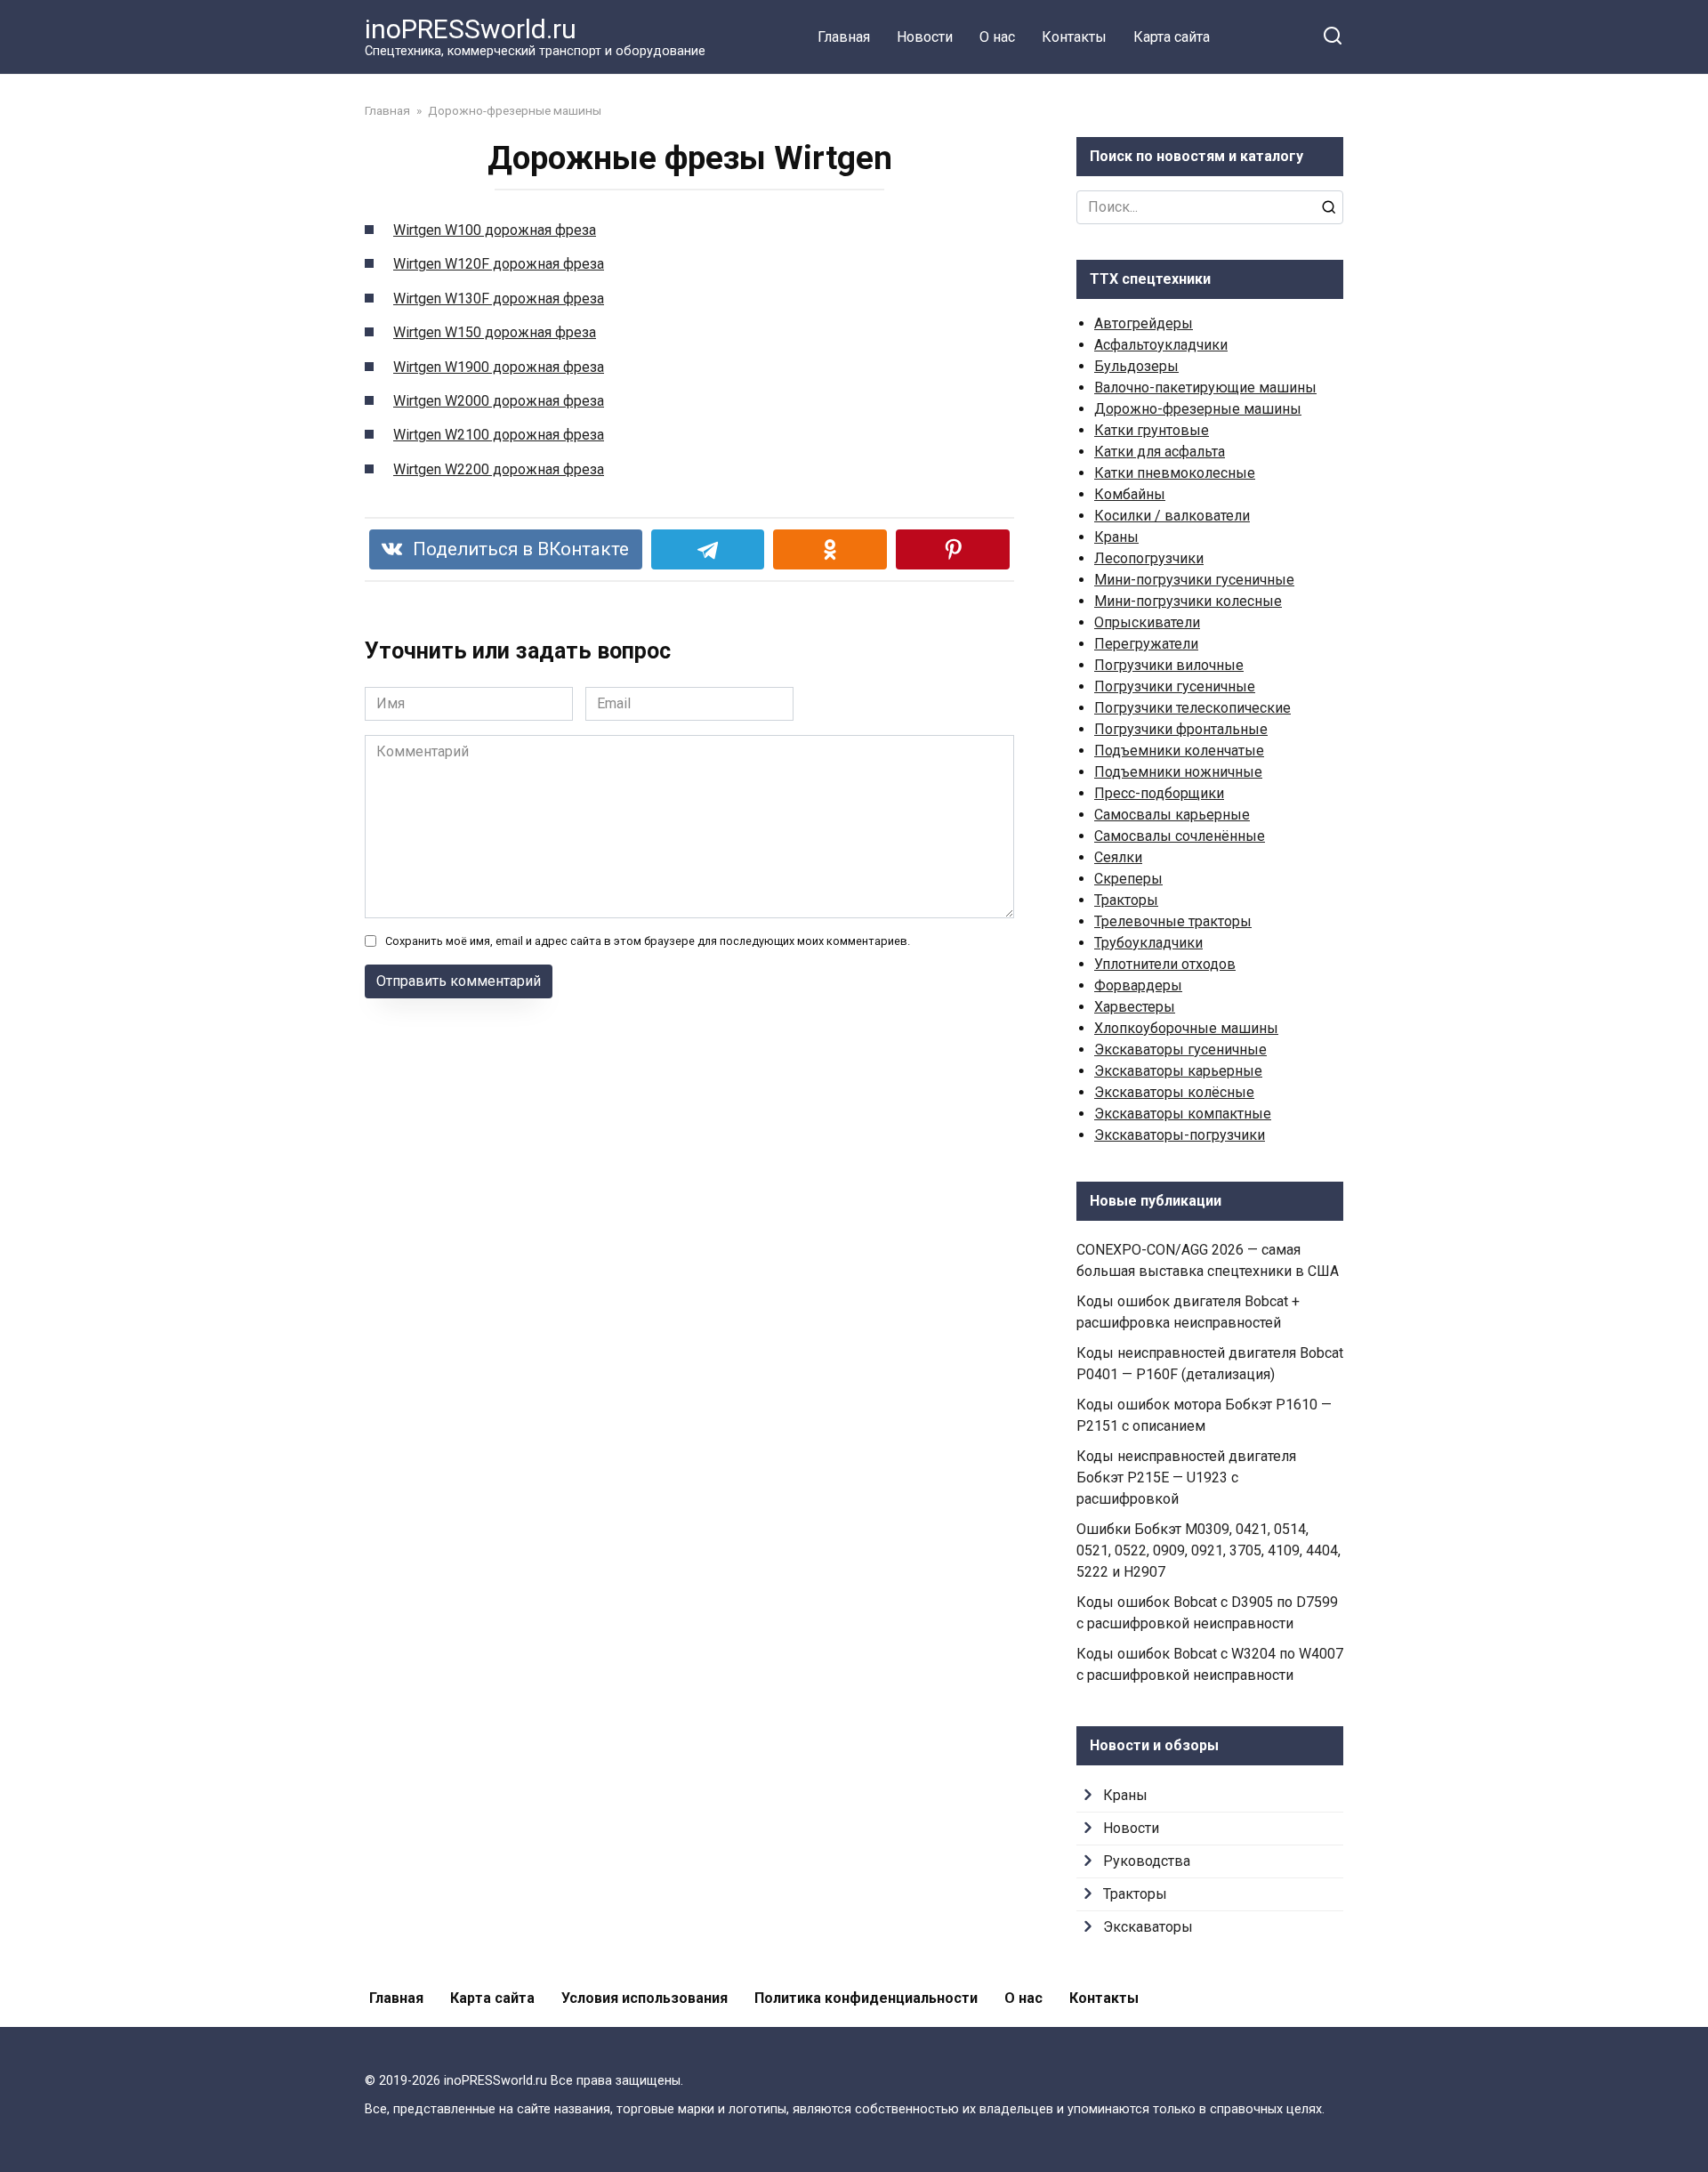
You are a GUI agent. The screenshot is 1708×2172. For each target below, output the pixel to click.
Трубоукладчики (1148, 943)
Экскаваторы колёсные (1174, 1092)
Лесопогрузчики (1149, 558)
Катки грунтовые (1152, 430)
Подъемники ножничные (1178, 772)
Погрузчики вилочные (1169, 665)
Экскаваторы (1148, 1927)
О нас (997, 37)
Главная (844, 37)
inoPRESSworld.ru (471, 29)
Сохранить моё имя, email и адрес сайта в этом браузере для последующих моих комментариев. (648, 941)
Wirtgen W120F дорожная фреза (499, 264)
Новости (925, 37)
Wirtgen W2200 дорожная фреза (499, 469)
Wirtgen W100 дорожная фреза (495, 230)
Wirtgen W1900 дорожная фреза (499, 367)
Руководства (1147, 1861)
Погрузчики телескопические (1192, 708)
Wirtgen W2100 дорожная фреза (499, 435)
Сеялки (1118, 857)
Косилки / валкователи (1172, 516)
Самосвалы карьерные (1172, 815)
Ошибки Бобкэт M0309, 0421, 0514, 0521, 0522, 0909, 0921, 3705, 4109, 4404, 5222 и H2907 (1208, 1550)
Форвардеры (1138, 985)
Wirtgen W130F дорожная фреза (499, 299)
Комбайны (1130, 494)
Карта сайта (1172, 37)
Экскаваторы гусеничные (1180, 1050)
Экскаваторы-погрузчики (1180, 1135)
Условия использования (645, 1998)
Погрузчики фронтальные (1181, 729)
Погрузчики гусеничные (1175, 686)
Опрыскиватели (1147, 622)
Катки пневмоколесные (1175, 473)
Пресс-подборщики (1159, 793)
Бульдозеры (1136, 366)
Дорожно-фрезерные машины (1198, 409)
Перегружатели (1146, 644)
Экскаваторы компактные (1183, 1114)
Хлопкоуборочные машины (1186, 1028)
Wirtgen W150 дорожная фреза (495, 332)
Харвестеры (1135, 1007)
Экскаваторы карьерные (1178, 1071)
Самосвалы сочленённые (1180, 836)
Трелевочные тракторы (1173, 921)
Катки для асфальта (1160, 452)
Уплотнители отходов (1165, 964)
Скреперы (1128, 879)
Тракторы (1126, 900)
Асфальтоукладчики (1161, 345)
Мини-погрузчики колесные (1188, 601)
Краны (1116, 537)
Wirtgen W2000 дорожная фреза (499, 401)
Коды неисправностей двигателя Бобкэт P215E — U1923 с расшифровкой (1186, 1478)
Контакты (1074, 37)
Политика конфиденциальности (866, 1998)
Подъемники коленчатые (1179, 751)
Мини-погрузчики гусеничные (1194, 580)
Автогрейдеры (1144, 323)
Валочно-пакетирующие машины (1205, 388)
